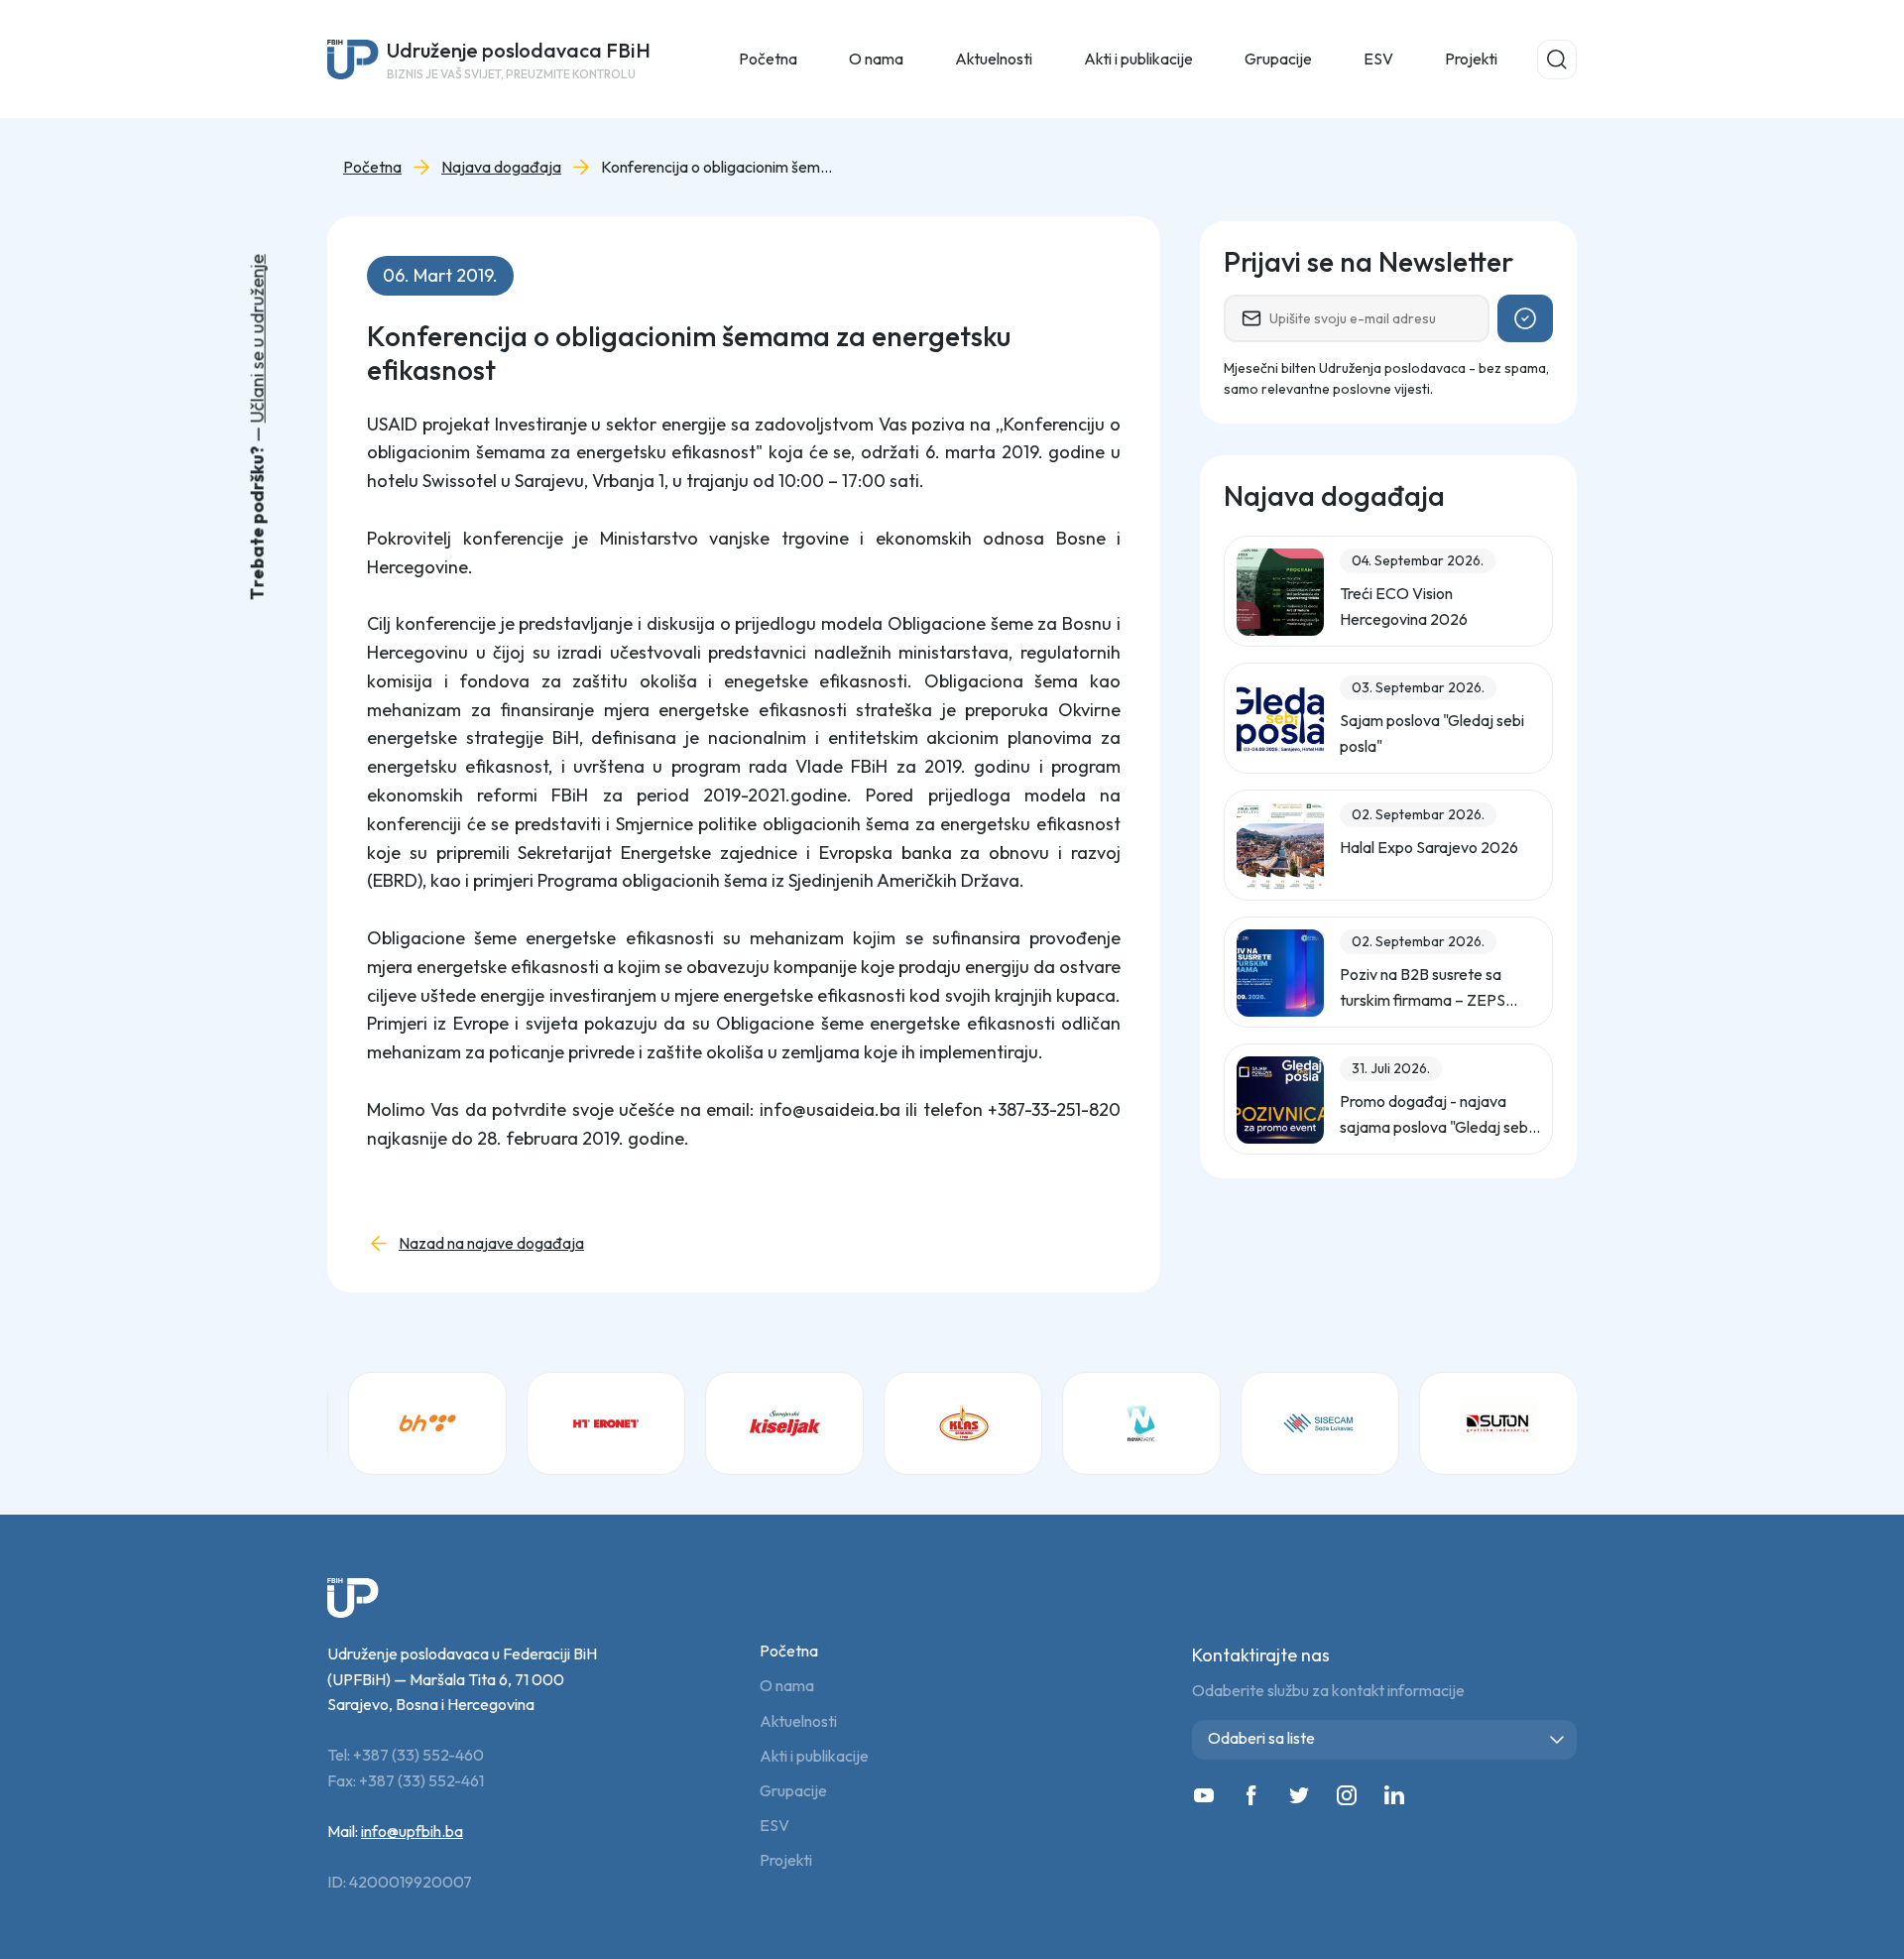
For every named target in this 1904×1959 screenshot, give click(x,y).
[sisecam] (1319, 1423)
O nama (787, 1686)
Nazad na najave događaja (491, 1243)
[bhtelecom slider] (426, 1423)
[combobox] (1384, 1740)
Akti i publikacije (814, 1756)
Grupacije (793, 1791)
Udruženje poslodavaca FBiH (519, 60)
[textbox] (1388, 1738)
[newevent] (1140, 1423)
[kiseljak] (783, 1423)
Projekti (1471, 59)
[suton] (1497, 1423)
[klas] (962, 1423)
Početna (768, 59)
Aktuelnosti (798, 1721)
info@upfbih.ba (412, 1831)
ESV (1378, 59)
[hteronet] (605, 1423)
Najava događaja (501, 167)
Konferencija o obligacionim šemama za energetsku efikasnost (720, 167)
